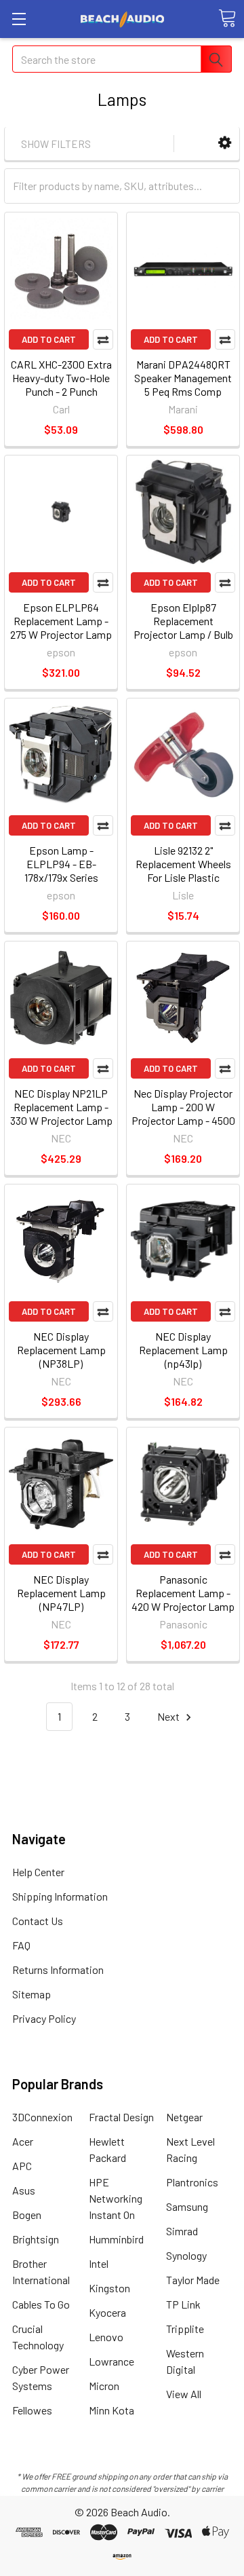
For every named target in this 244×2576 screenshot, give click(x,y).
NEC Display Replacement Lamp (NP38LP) (61, 1350)
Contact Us (38, 1921)
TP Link (183, 2304)
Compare (103, 339)
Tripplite (185, 2329)
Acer (23, 2141)
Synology (186, 2255)
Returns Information (58, 1970)
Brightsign (36, 2239)
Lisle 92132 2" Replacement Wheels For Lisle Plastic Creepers (183, 871)
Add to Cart (49, 339)
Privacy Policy (44, 2018)
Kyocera (107, 2312)
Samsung (187, 2206)
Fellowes (32, 2410)
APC (22, 2166)
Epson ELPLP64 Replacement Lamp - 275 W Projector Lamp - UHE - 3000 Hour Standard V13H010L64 (61, 634)
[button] (225, 143)
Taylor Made (193, 2280)
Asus (24, 2190)
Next (169, 1716)
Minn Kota (111, 2410)
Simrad (182, 2231)
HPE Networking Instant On (116, 2198)
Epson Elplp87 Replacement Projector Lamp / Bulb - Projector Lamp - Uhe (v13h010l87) (183, 634)
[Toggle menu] (19, 19)
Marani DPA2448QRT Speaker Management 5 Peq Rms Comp (183, 378)
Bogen (27, 2215)
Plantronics (192, 2182)
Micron (104, 2386)
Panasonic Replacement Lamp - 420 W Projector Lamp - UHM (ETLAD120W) (183, 1600)
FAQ (21, 1945)
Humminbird (116, 2239)
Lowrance (111, 2361)
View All (184, 2394)
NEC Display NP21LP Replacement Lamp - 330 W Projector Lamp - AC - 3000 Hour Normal (61, 1120)
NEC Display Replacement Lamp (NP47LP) (61, 1593)
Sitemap (32, 1994)
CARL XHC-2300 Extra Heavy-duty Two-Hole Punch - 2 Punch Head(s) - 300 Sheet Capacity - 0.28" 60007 (61, 391)
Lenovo (106, 2337)
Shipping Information (60, 1896)
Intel (99, 2263)
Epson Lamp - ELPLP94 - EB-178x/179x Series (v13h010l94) (61, 871)
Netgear (184, 2117)
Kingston (109, 2288)
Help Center (38, 1872)
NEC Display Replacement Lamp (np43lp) (183, 1350)
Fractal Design (121, 2117)
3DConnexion (42, 2117)
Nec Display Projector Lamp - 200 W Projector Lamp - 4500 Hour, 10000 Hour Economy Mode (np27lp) (183, 1127)
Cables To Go (41, 2304)
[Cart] (227, 18)
